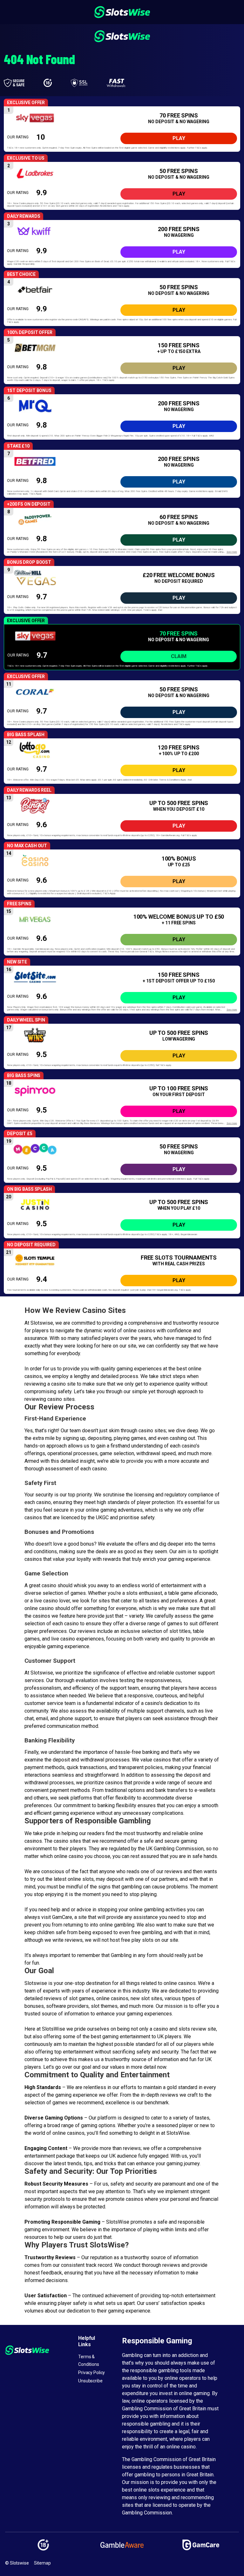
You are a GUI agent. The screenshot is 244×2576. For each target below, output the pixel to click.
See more (232, 552)
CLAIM (179, 656)
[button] (122, 129)
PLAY (179, 138)
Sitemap (42, 2563)
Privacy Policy (91, 2373)
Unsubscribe (90, 2381)
